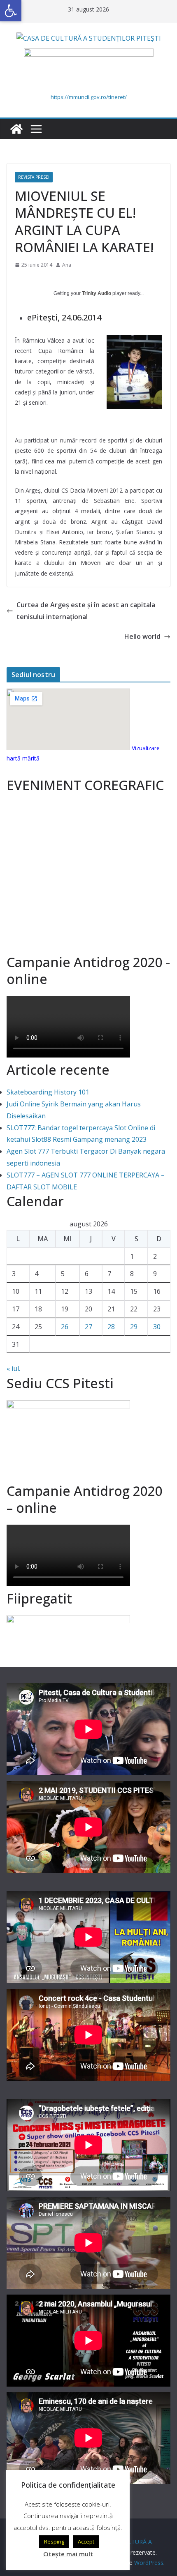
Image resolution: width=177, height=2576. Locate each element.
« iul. (13, 1369)
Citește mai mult (68, 2554)
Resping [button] (54, 2541)
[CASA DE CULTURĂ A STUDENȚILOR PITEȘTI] (16, 129)
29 (134, 1327)
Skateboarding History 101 (48, 1092)
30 (157, 1327)
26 (65, 1327)
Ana (67, 265)
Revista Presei (34, 177)
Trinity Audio (97, 293)
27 (88, 1327)
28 (111, 1327)
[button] (11, 11)
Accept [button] (86, 2541)
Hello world (142, 636)
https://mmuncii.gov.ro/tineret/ (89, 97)
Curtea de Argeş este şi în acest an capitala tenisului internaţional (86, 611)
